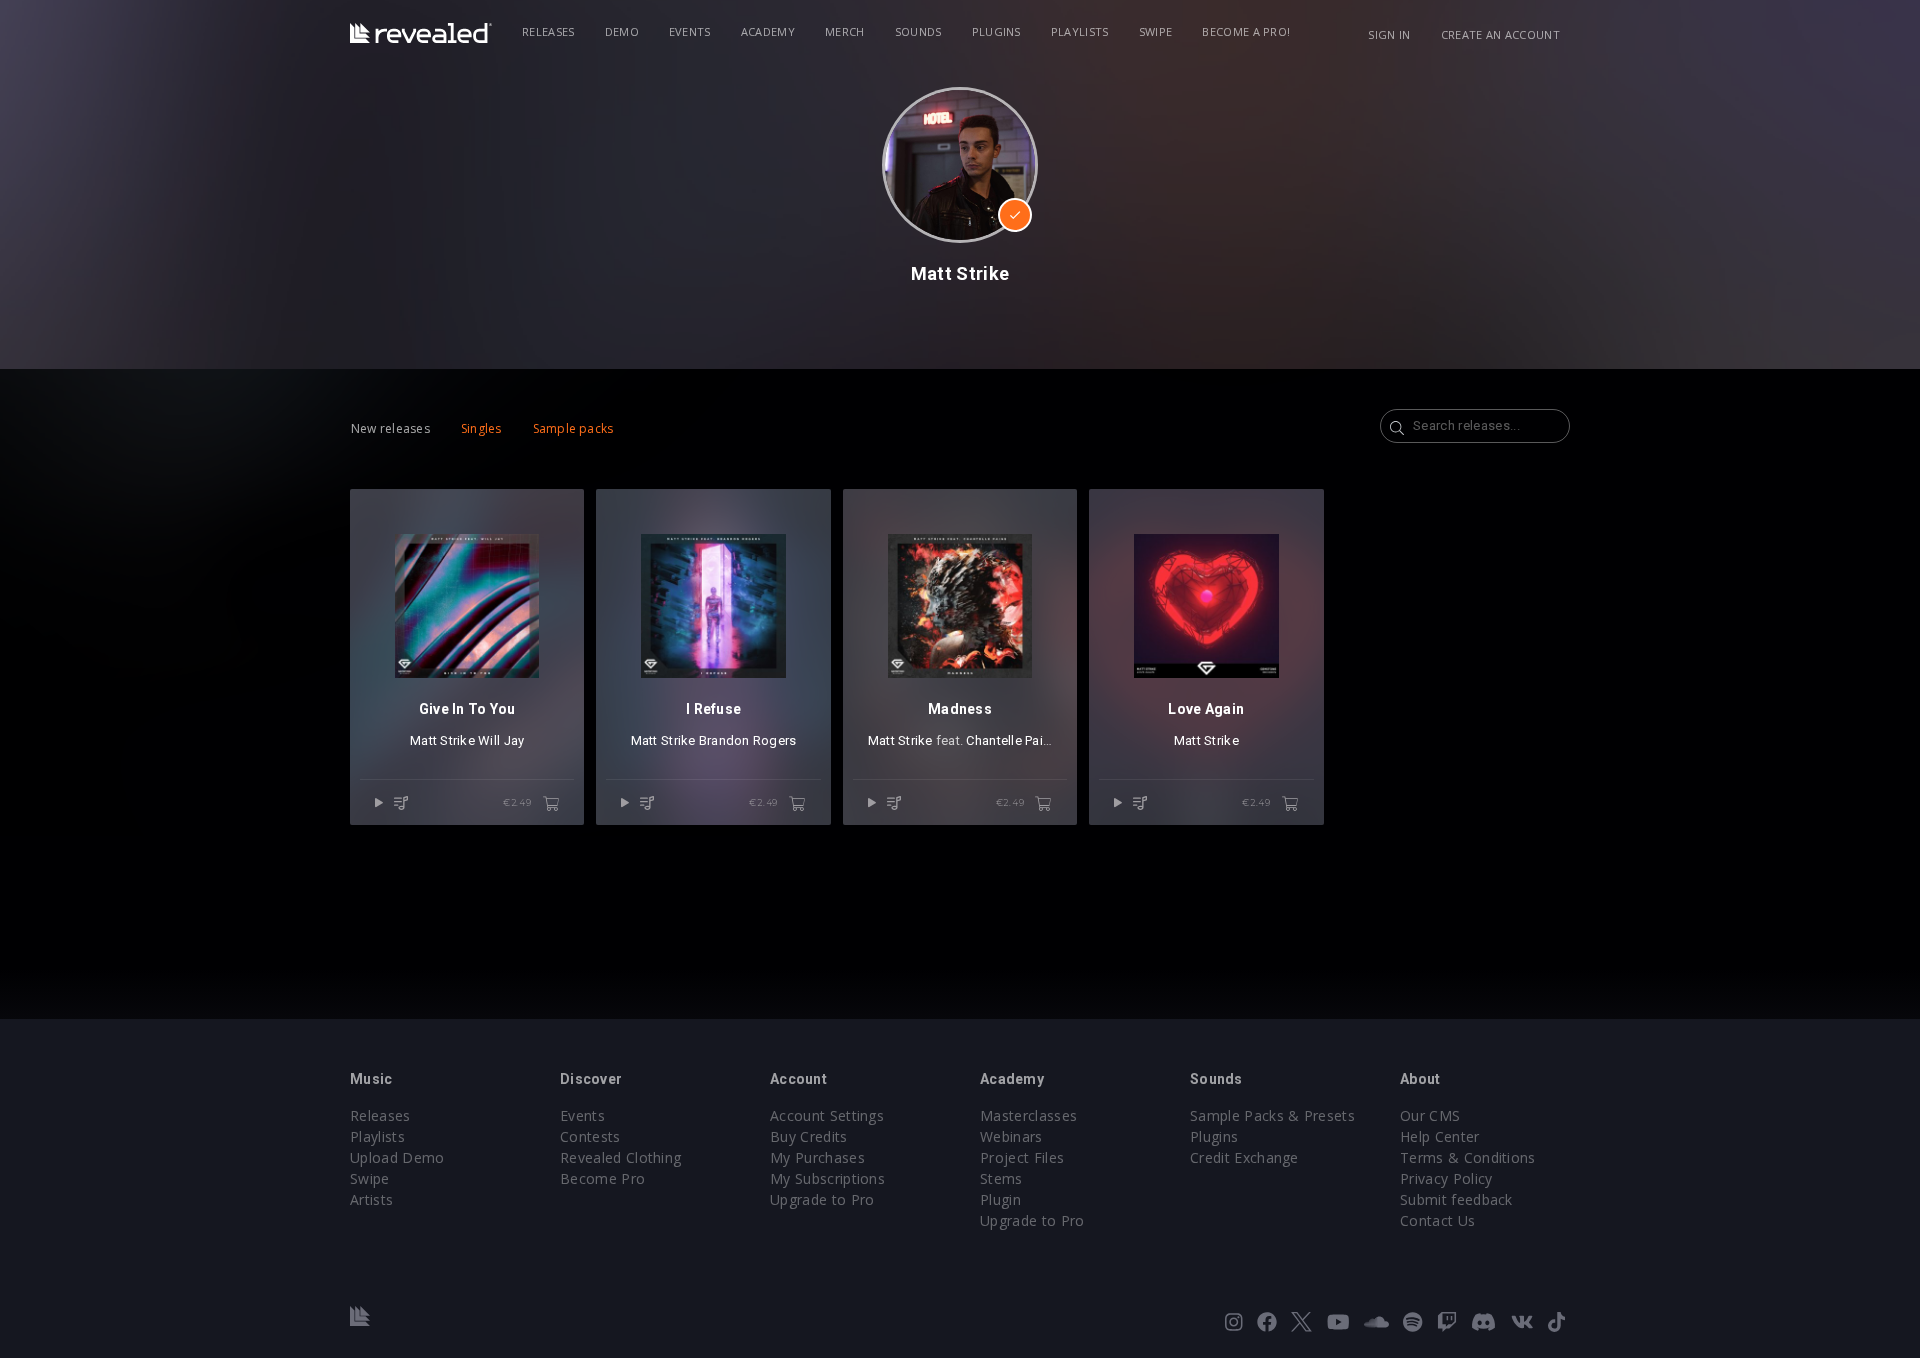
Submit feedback (1456, 1199)
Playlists (1080, 31)
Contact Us (1437, 1220)
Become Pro (602, 1178)
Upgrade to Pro (822, 1199)
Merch (845, 31)
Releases (548, 31)
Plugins (996, 31)
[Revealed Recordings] (421, 33)
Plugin (1000, 1199)
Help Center (1440, 1136)
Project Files (1022, 1157)
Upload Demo (397, 1157)
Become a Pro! (1246, 31)
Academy (768, 31)
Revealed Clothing (620, 1157)
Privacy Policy (1446, 1178)
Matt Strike (442, 740)
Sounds (918, 31)
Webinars (1011, 1136)
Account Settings (827, 1115)
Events (690, 31)
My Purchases (817, 1157)
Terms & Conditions (1468, 1157)
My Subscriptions (827, 1178)
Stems (1001, 1178)
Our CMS (1430, 1115)
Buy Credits (809, 1136)
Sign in (1389, 34)
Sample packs (573, 428)
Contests (590, 1136)
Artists (371, 1199)
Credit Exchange (1244, 1157)
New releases (390, 428)
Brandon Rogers (748, 740)
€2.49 (519, 802)
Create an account (1500, 34)
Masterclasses (1028, 1115)
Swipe (1156, 31)
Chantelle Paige (1012, 740)
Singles (481, 428)
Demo (622, 31)
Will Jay (501, 740)
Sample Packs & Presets (1272, 1115)
